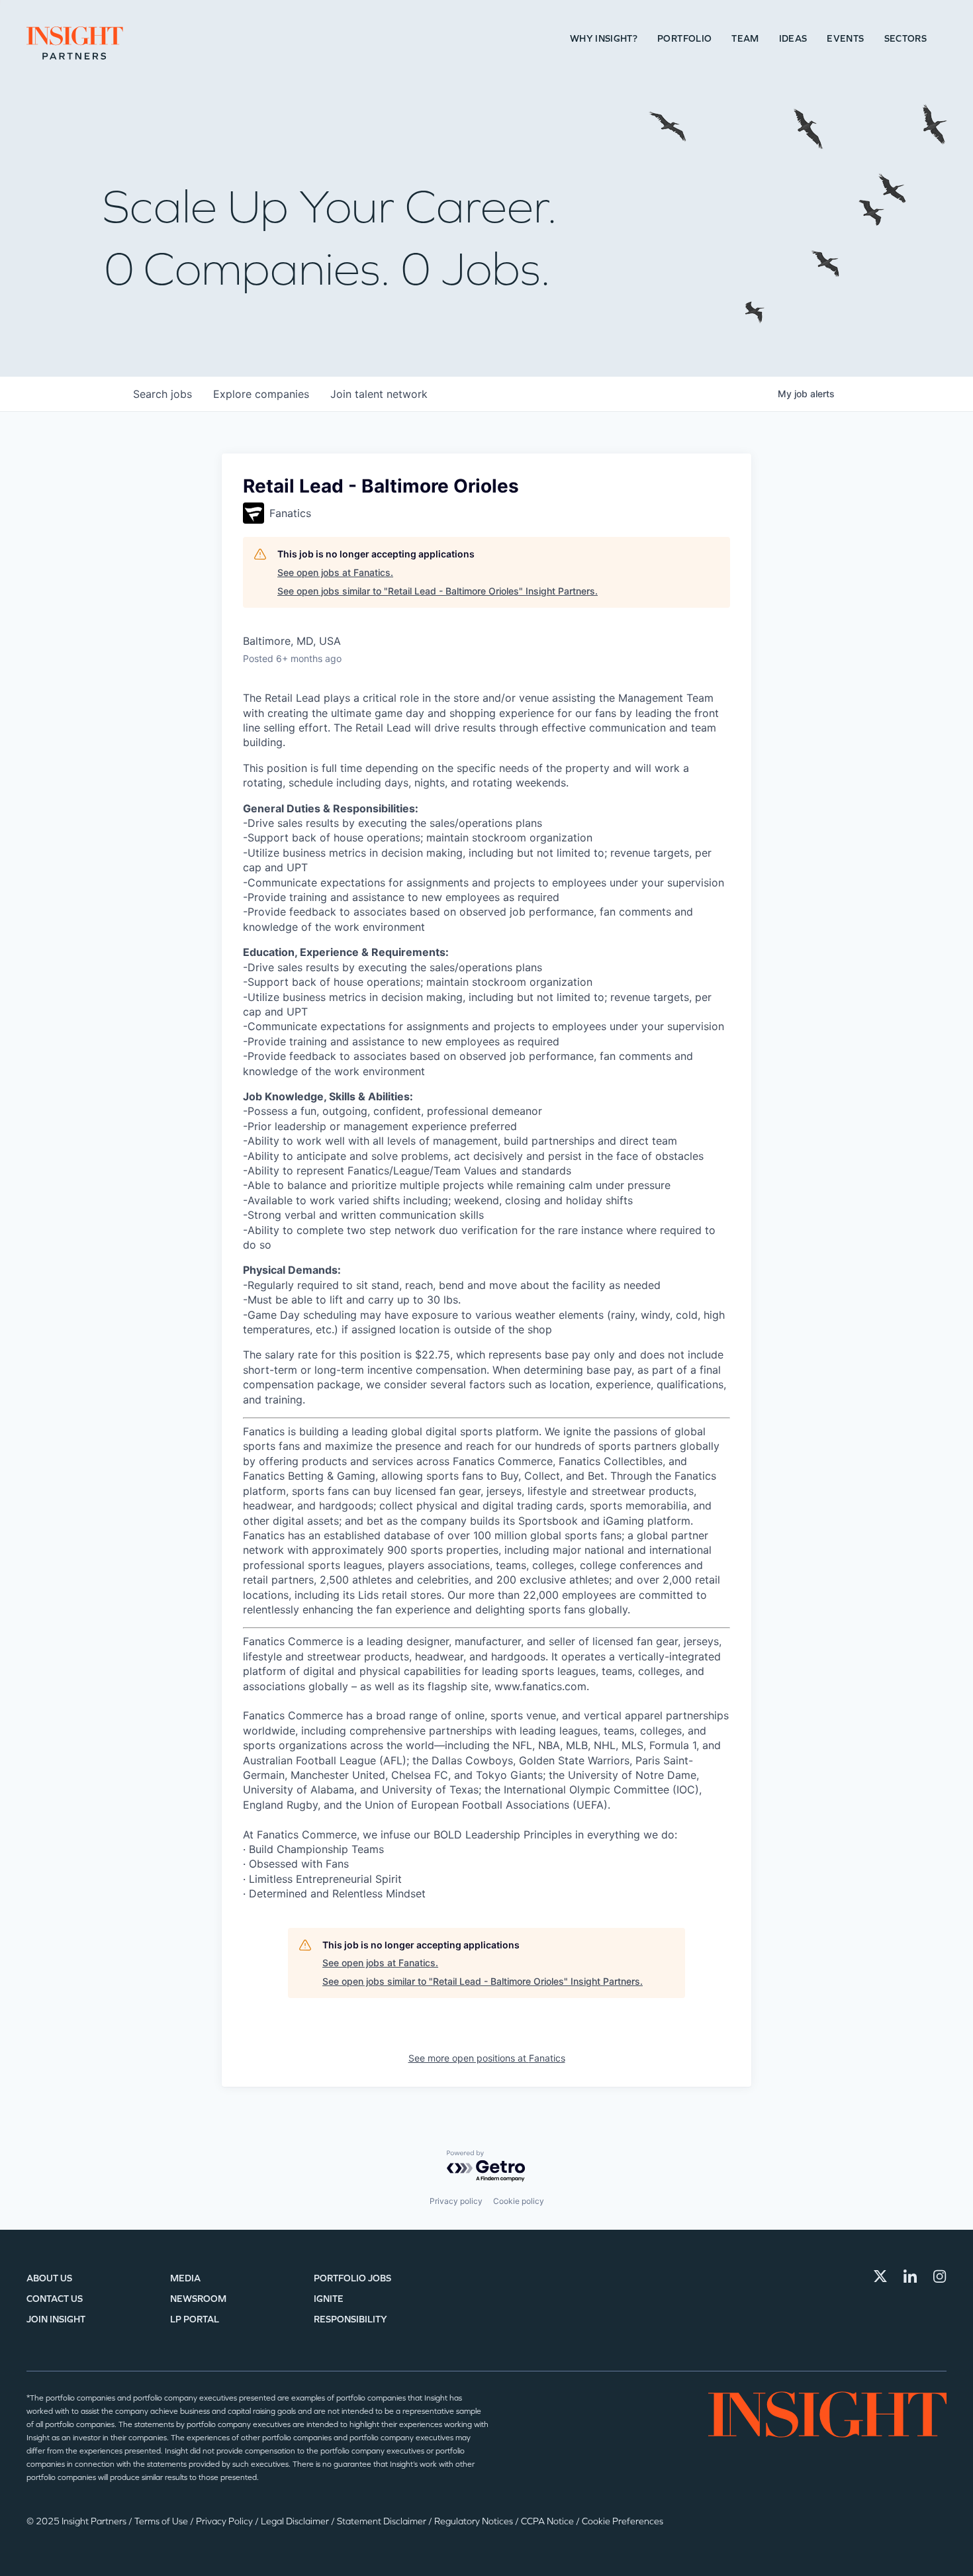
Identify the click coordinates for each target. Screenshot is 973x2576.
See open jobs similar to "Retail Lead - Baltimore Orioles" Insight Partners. (438, 591)
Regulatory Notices (475, 2521)
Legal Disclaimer (296, 2521)
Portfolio (684, 39)
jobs (162, 394)
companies (261, 394)
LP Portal (195, 2319)
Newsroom (198, 2299)
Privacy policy (456, 2201)
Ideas (793, 39)
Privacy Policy (225, 2521)
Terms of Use (162, 2521)
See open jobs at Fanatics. (335, 572)
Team (745, 39)
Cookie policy (519, 2201)
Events (845, 39)
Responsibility (350, 2319)
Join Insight (56, 2319)
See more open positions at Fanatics (487, 2058)
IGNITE (329, 2299)
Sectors (905, 39)
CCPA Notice (548, 2521)
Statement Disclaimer (383, 2521)
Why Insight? (604, 39)
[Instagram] (940, 2276)
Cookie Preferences (623, 2521)
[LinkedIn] (910, 2276)
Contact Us (55, 2299)
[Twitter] (880, 2276)
